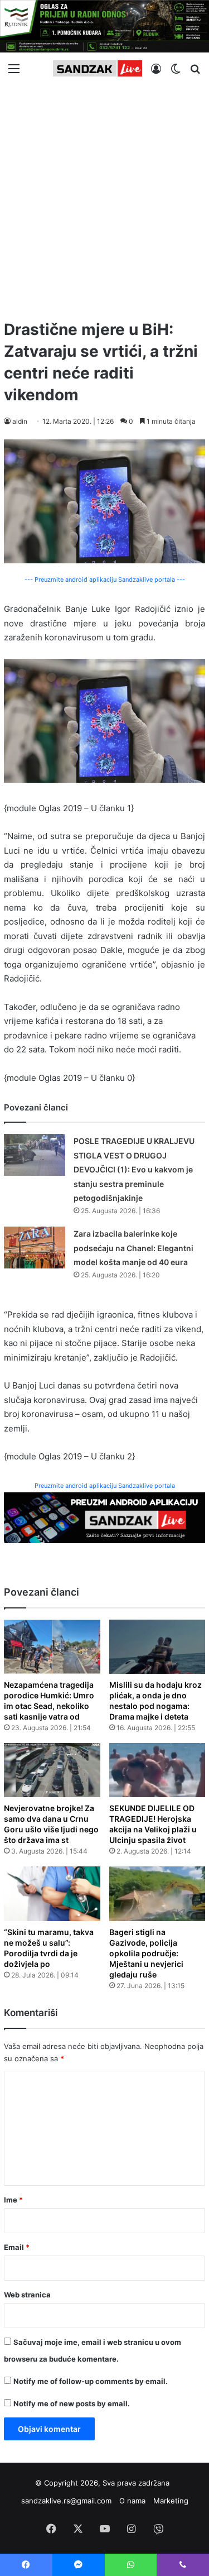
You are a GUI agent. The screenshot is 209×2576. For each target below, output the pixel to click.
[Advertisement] (104, 197)
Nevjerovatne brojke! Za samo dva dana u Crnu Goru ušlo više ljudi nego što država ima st (51, 1824)
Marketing (171, 2501)
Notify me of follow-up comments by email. (91, 2381)
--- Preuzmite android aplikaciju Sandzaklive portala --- (105, 580)
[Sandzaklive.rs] (98, 68)
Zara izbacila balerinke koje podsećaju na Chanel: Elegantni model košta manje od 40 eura (133, 1248)
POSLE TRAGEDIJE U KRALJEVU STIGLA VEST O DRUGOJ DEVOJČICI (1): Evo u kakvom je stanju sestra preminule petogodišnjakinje (134, 1169)
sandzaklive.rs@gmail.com (66, 2501)
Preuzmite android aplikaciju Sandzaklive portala (105, 1486)
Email (17, 2247)
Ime (13, 2200)
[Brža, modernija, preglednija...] (104, 1517)
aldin (20, 421)
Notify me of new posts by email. (72, 2403)
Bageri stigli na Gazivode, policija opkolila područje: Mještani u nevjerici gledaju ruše (146, 1953)
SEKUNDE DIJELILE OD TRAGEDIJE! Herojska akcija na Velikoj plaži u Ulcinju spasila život (153, 1824)
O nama (132, 2501)
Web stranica (27, 2295)
